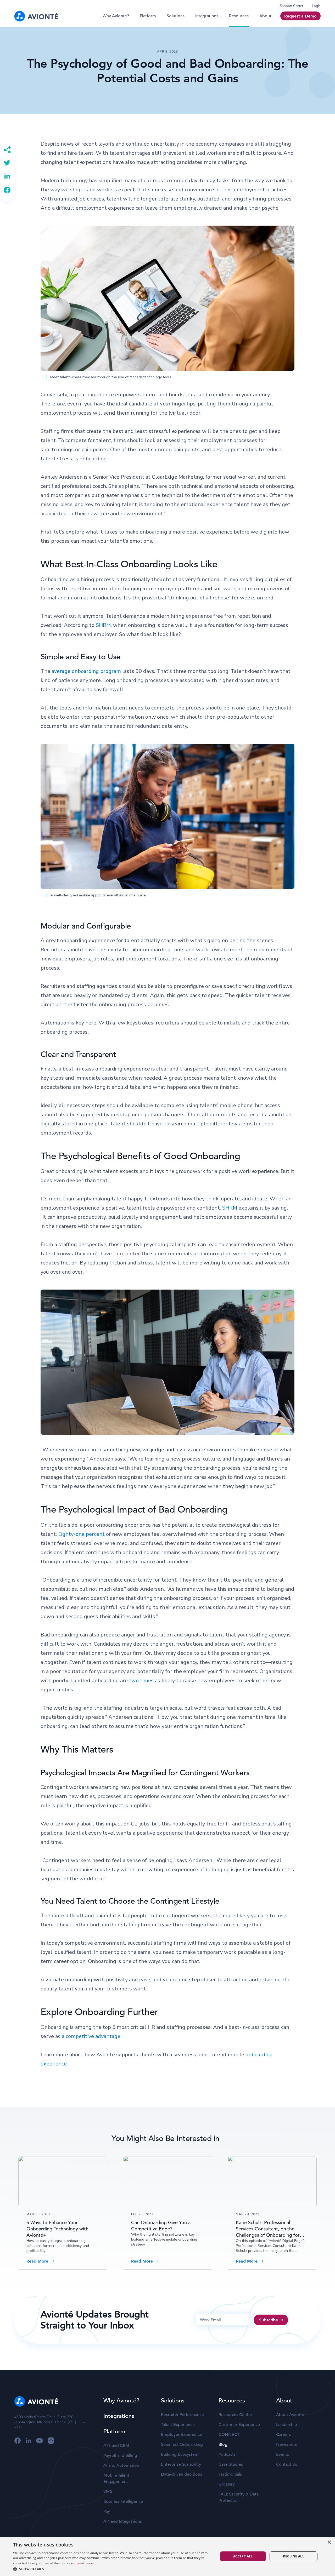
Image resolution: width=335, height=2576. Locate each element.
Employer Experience (182, 2435)
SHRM (103, 625)
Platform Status (308, 2548)
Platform (148, 16)
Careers (283, 2435)
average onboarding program (86, 671)
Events (283, 2454)
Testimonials (230, 2474)
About (265, 16)
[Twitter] (7, 163)
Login (316, 6)
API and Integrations (123, 2521)
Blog (223, 2445)
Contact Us (287, 2464)
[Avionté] (36, 16)
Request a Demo (300, 16)
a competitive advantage (91, 2036)
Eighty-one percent (81, 1534)
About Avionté (290, 2415)
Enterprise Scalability (181, 2464)
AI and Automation (121, 2465)
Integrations (207, 16)
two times (141, 1681)
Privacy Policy (246, 2548)
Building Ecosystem (180, 2454)
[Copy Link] (7, 150)
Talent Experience (178, 2425)
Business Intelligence (123, 2501)
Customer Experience (239, 2425)
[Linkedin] (7, 176)
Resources (239, 16)
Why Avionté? (116, 16)
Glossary (227, 2484)
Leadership (287, 2425)
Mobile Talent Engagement (116, 2478)
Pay (107, 2511)
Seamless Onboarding (182, 2445)
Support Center (292, 6)
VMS (108, 2492)
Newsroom (287, 2445)
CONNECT (229, 2435)
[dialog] (18, 2572)
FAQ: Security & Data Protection (239, 2497)
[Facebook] (7, 190)
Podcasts (227, 2454)
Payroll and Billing (120, 2455)
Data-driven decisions (182, 2474)
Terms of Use (276, 2548)
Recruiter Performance (182, 2415)
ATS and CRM (116, 2446)
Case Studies (231, 2464)
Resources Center (235, 2415)
